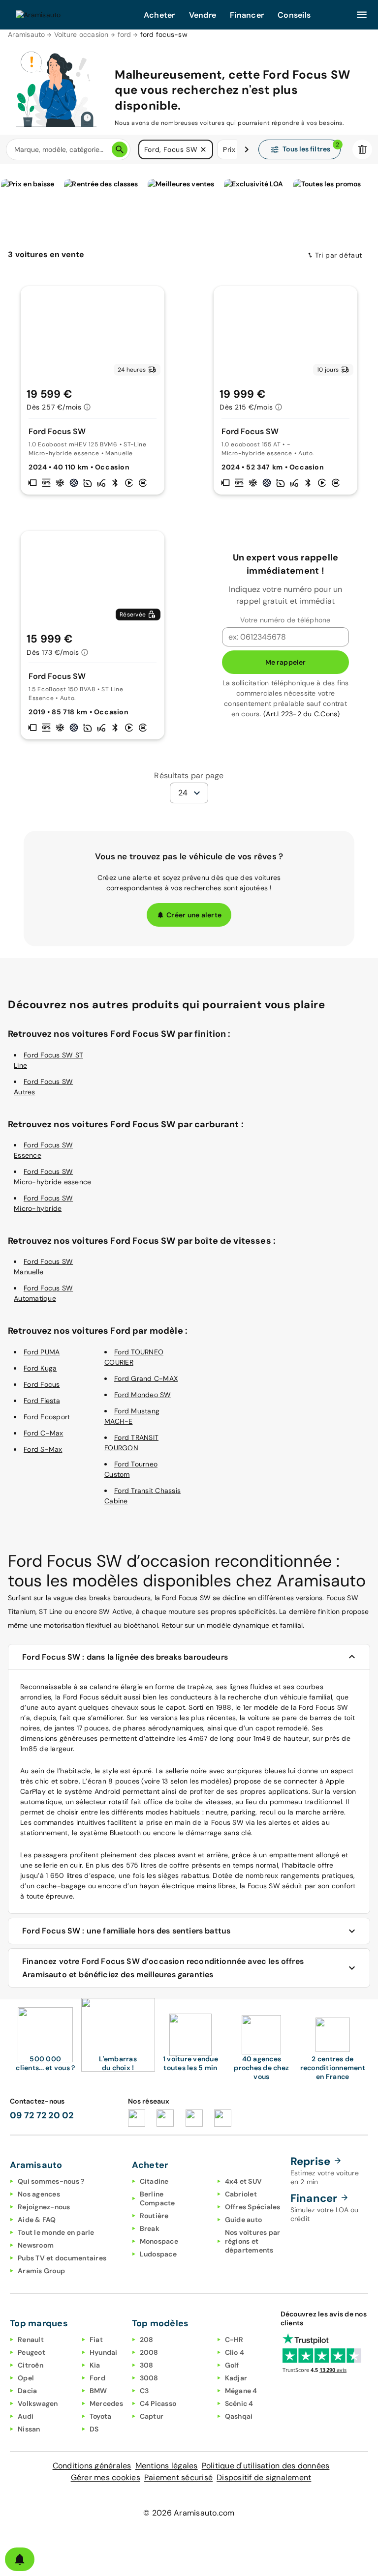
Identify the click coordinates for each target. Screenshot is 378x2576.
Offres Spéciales (253, 2207)
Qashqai (239, 2416)
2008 (149, 2352)
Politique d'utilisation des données (266, 2466)
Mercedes (106, 2403)
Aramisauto (27, 34)
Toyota (101, 2416)
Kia (95, 2365)
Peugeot (31, 2352)
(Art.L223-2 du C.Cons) (302, 714)
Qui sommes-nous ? (51, 2181)
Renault (31, 2340)
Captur (152, 2416)
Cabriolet (241, 2194)
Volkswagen (38, 2403)
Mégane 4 (241, 2391)
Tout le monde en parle (56, 2232)
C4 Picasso (158, 2403)
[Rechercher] (120, 149)
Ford (97, 2378)
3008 (149, 2378)
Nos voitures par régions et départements (253, 2241)
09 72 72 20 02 (42, 2115)
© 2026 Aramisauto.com (189, 2513)
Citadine (154, 2181)
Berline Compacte (157, 2198)
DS (94, 2429)
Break (150, 2228)
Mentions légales (167, 2466)
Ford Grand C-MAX (146, 1378)
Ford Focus (42, 1384)
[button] (203, 149)
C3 (144, 2391)
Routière (154, 2216)
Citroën (31, 2365)
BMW (98, 2391)
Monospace (159, 2241)
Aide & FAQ (37, 2220)
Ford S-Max (43, 1449)
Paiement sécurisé (178, 2477)
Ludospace (158, 2254)
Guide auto (244, 2220)
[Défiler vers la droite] (247, 149)
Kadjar (236, 2378)
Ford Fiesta (42, 1401)
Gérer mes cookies (106, 2477)
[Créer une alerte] (20, 2559)
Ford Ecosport (47, 1417)
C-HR (234, 2340)
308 (147, 2365)
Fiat (96, 2340)
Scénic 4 (239, 2403)
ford (125, 34)
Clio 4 (235, 2352)
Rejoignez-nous (44, 2207)
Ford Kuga (40, 1368)
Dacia (27, 2391)
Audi (26, 2416)
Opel (26, 2378)
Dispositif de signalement (264, 2477)
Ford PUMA (42, 1352)
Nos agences (39, 2194)
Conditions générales (92, 2466)
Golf (232, 2365)
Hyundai (104, 2352)
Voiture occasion (81, 34)
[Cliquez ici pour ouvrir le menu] (362, 15)
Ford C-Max (44, 1433)
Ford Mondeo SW (143, 1395)
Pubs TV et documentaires (62, 2258)
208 (147, 2340)
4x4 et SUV (244, 2181)
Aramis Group (41, 2271)
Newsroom (36, 2245)
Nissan (29, 2429)
